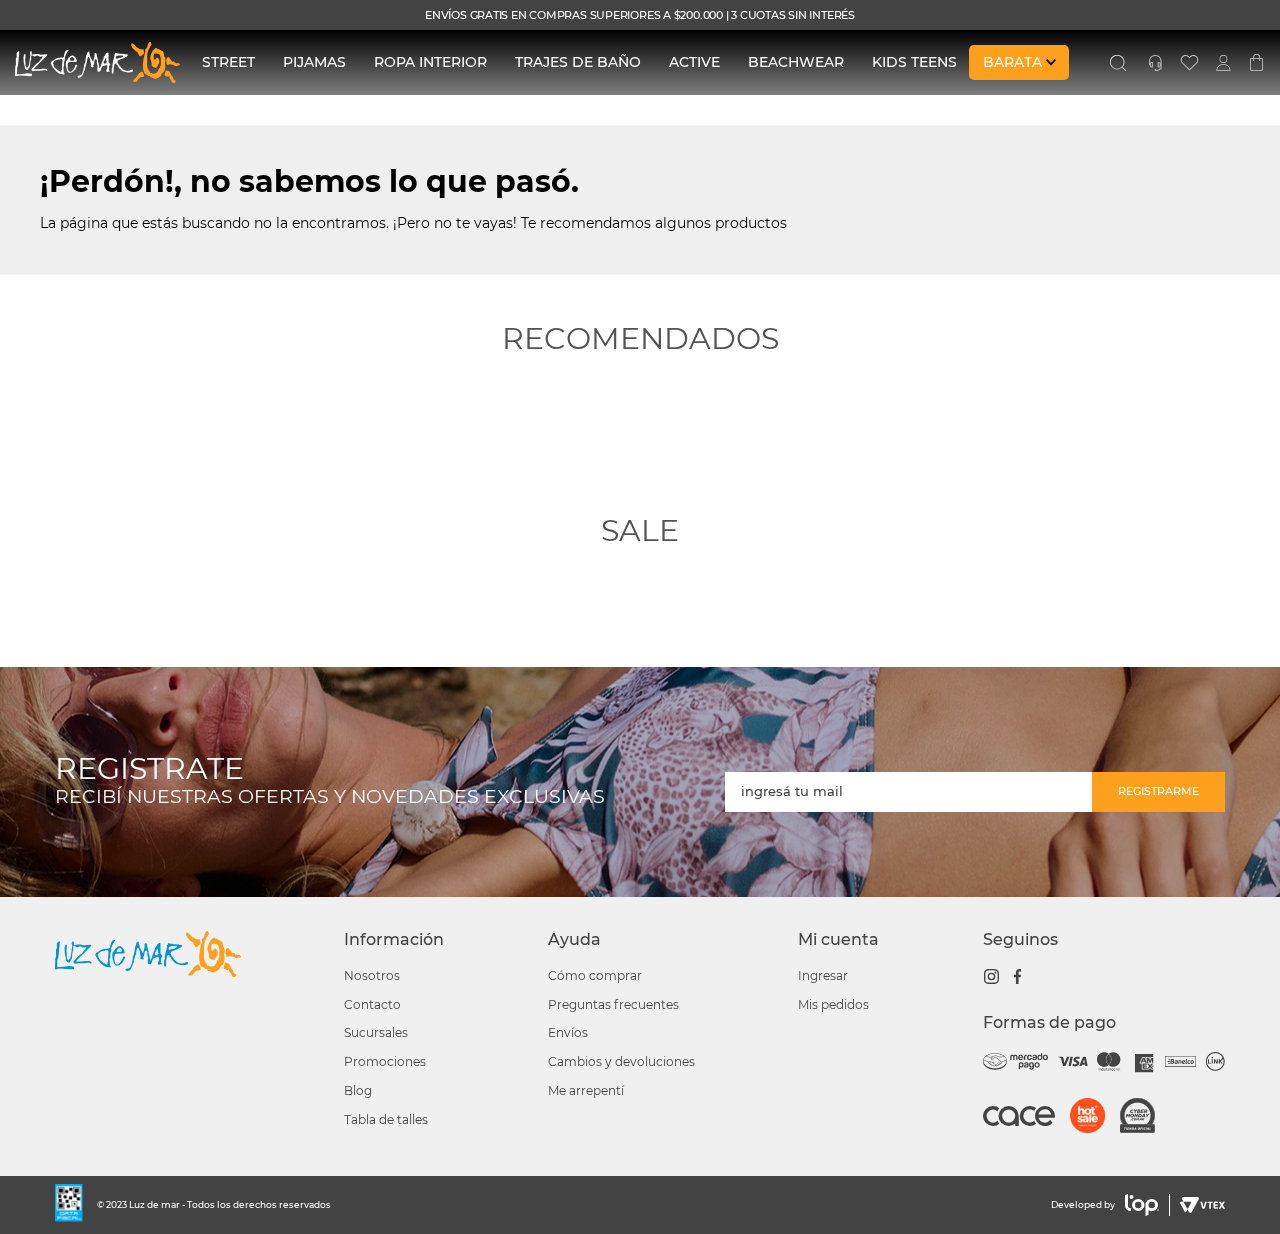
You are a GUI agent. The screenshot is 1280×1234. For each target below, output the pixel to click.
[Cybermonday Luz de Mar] (1145, 1117)
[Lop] (1142, 1205)
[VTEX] (1200, 1205)
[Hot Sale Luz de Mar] (1095, 1117)
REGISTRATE (149, 769)
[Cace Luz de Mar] (1026, 1125)
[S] (1118, 63)
